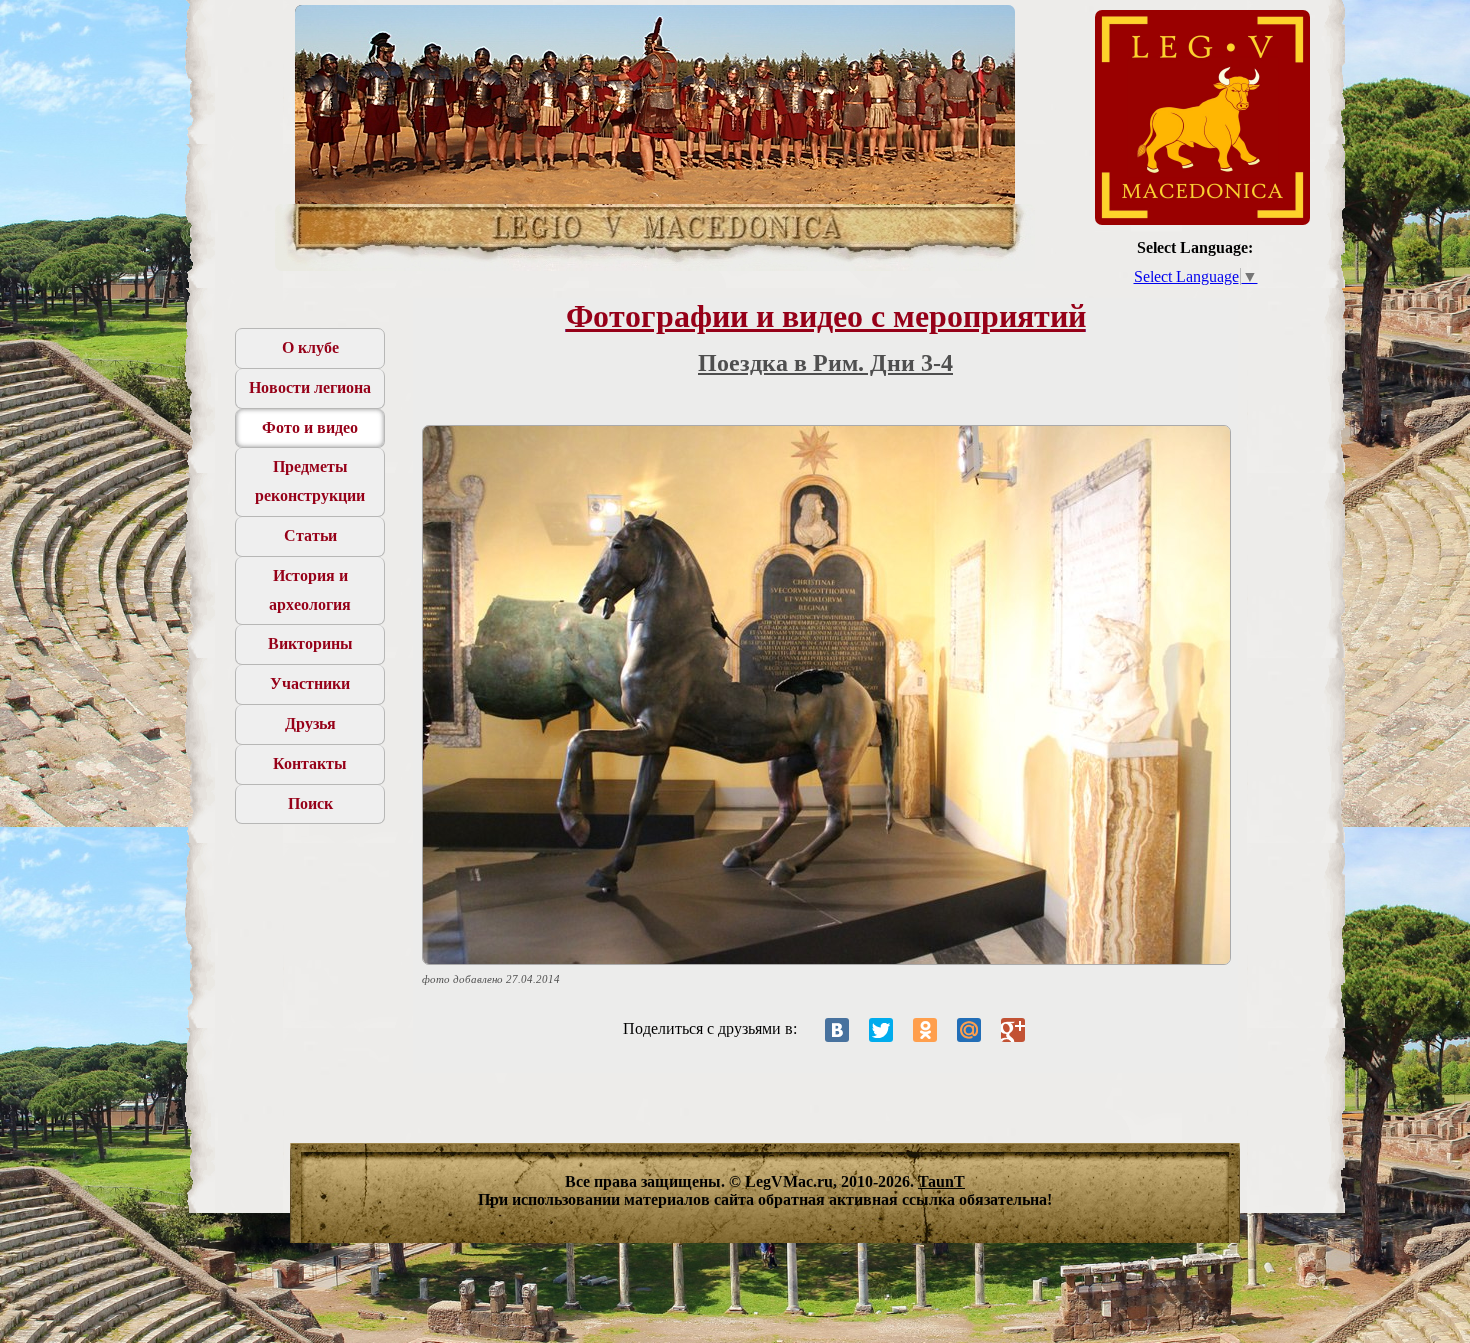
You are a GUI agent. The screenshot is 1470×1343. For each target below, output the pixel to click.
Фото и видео (310, 427)
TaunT (941, 1181)
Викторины (310, 643)
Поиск (310, 803)
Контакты (310, 763)
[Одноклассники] (925, 1030)
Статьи (310, 535)
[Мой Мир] (969, 1030)
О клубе (310, 347)
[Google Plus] (1013, 1030)
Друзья (310, 723)
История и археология (310, 590)
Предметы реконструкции (310, 481)
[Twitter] (881, 1030)
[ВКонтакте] (837, 1030)
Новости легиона (310, 387)
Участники (310, 683)
